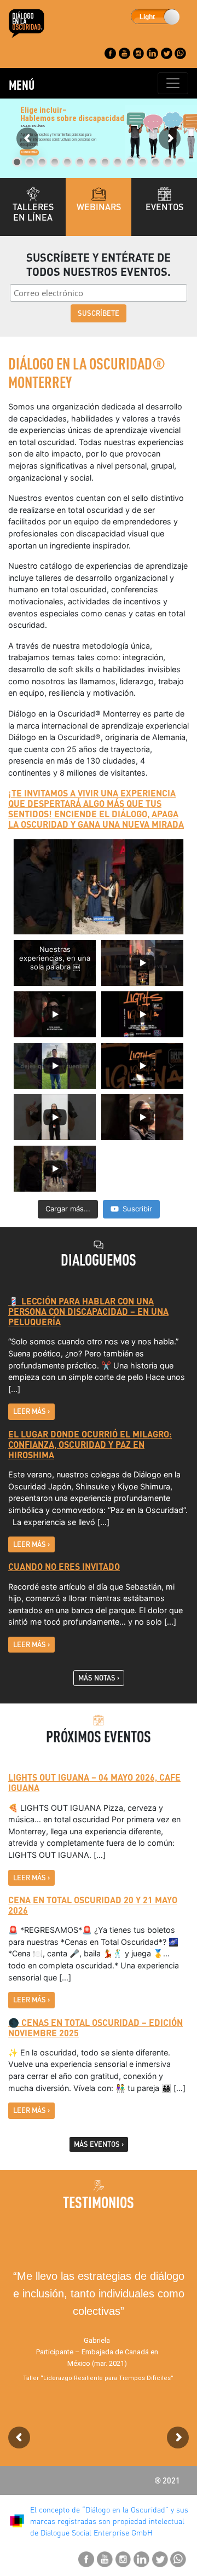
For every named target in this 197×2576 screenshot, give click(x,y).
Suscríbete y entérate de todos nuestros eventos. (99, 264)
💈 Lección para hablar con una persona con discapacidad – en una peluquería (88, 1311)
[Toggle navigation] (173, 83)
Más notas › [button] (99, 1678)
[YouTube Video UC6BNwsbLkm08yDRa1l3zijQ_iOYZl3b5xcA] (99, 887)
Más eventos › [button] (99, 2144)
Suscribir (137, 1209)
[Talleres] (33, 194)
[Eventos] (164, 194)
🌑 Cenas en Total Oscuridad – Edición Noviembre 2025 (95, 2028)
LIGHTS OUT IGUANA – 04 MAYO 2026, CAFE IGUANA (94, 1782)
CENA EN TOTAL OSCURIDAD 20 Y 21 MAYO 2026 (93, 1905)
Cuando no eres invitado (64, 1566)
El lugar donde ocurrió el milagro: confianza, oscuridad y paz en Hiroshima (90, 1444)
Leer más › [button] (31, 1411)
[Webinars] (99, 194)
